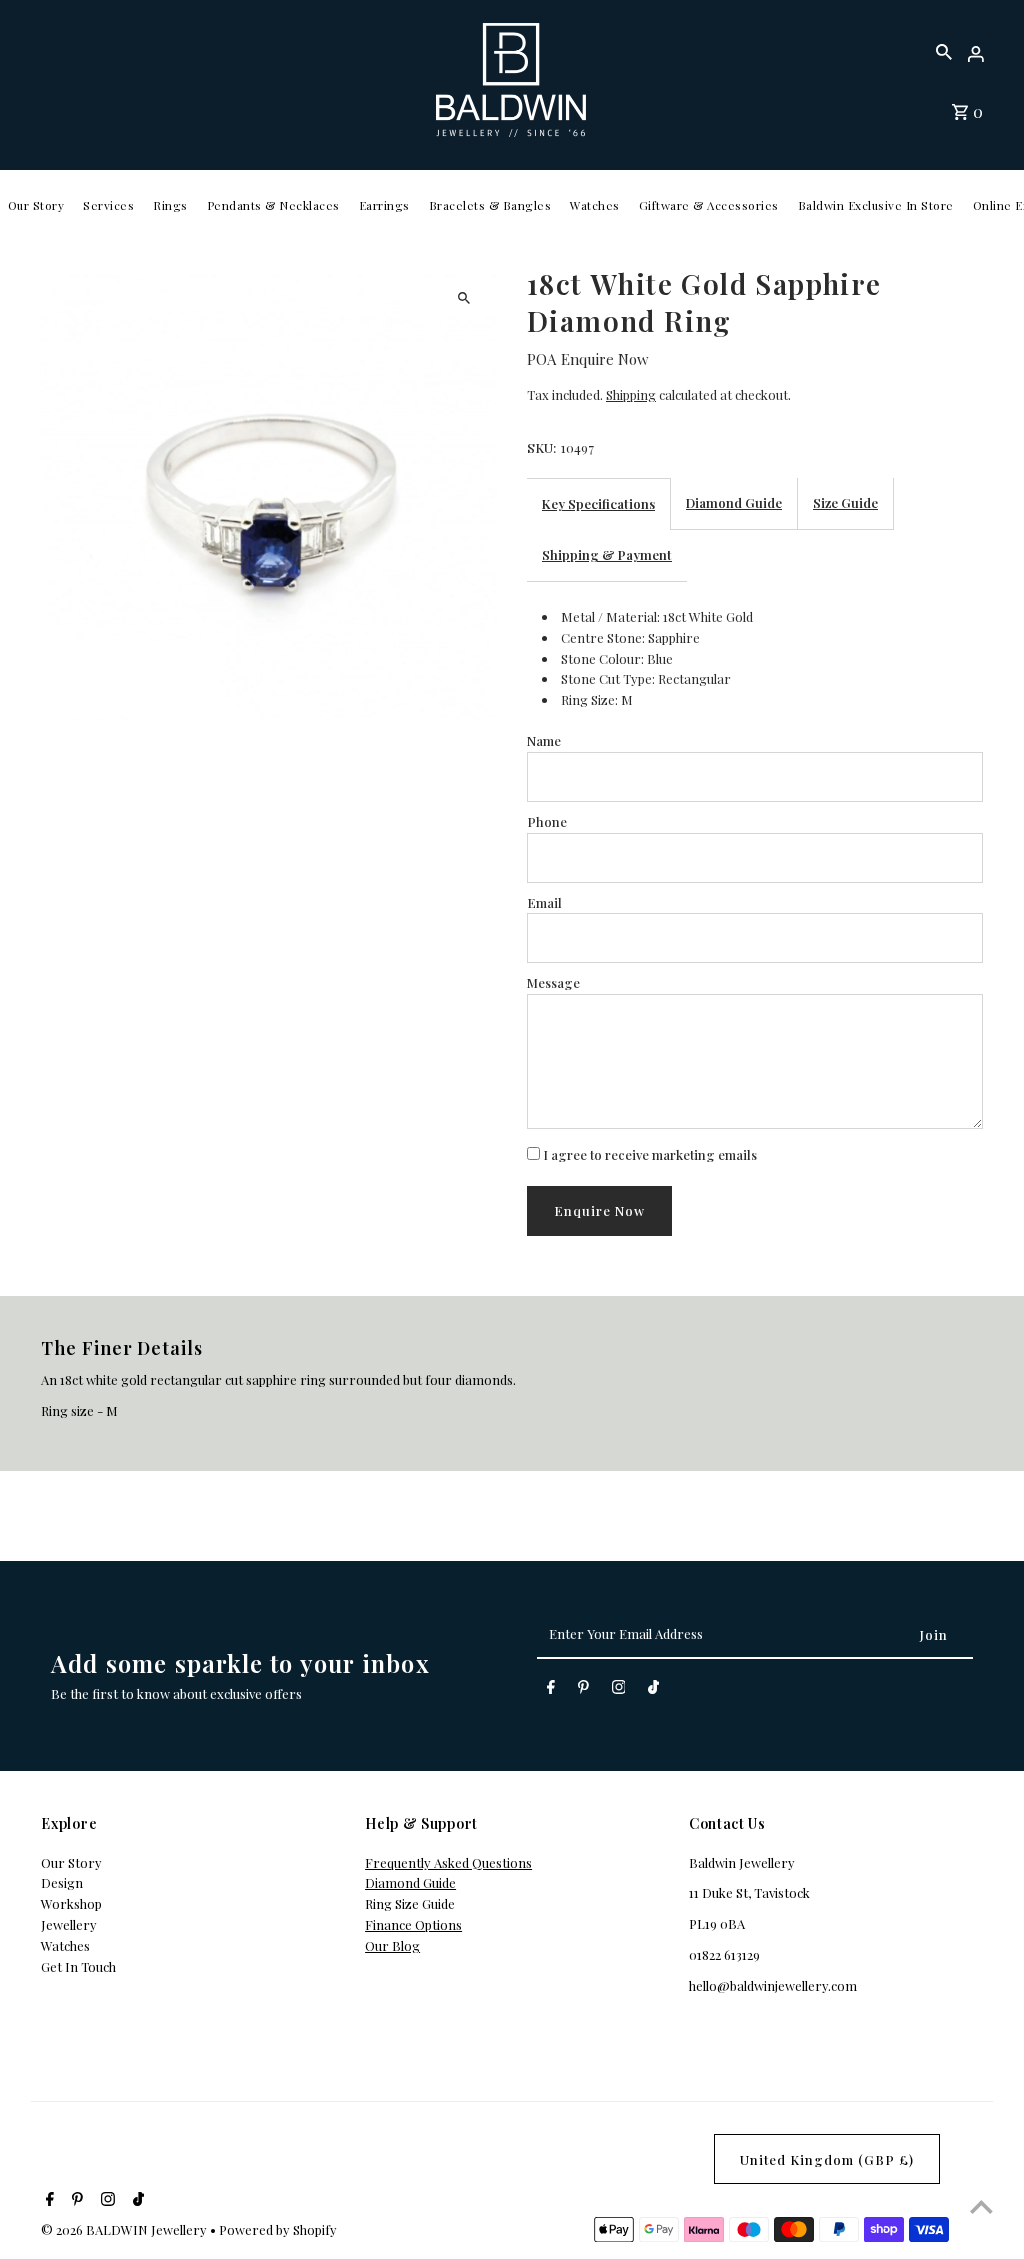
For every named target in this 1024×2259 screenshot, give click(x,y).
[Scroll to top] (981, 2206)
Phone (547, 821)
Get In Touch (78, 1966)
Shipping (631, 394)
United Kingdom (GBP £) (827, 2159)
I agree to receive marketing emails (648, 1154)
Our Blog (392, 1945)
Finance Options (413, 1924)
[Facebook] (551, 1690)
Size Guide (845, 502)
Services (108, 205)
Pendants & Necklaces (273, 205)
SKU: (541, 447)
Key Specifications (598, 503)
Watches (595, 205)
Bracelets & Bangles (490, 205)
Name (544, 740)
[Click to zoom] (464, 297)
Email (544, 902)
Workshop (71, 1903)
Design (62, 1882)
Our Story (36, 205)
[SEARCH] (944, 50)
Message (553, 982)
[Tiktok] (653, 1690)
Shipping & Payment (607, 554)
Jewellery (69, 1924)
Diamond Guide (734, 502)
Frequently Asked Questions (448, 1862)
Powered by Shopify (278, 2229)
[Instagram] (619, 1690)
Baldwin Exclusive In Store (876, 205)
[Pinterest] (583, 1690)
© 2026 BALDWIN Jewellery (125, 2229)
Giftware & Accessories (709, 205)
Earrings (384, 205)
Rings (170, 205)
